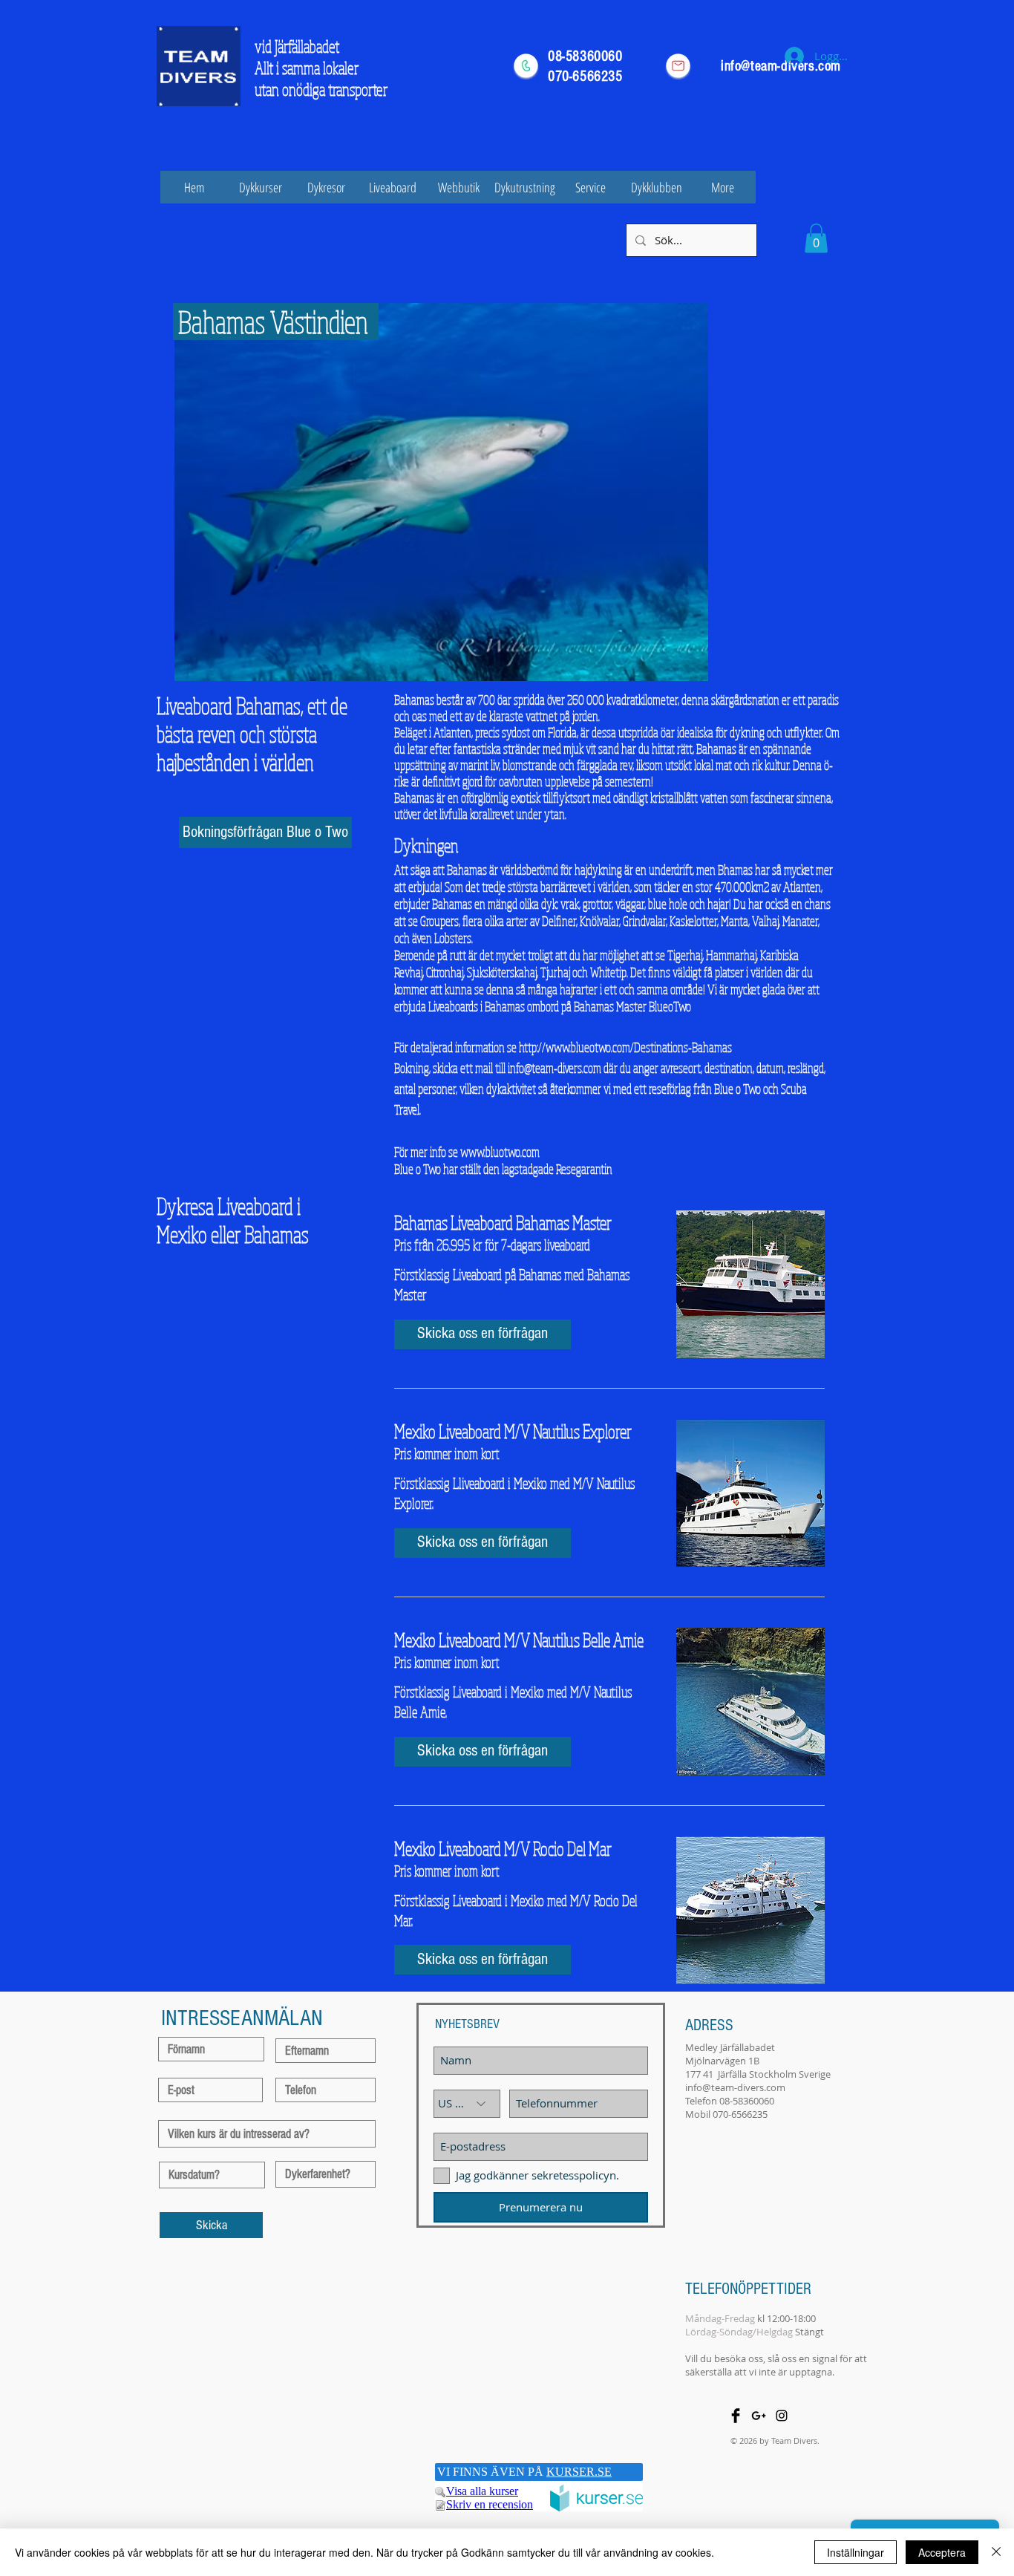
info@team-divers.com (555, 1068)
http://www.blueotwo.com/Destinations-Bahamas (625, 1047)
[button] (816, 238)
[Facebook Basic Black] (736, 2416)
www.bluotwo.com (500, 1152)
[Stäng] (996, 2552)
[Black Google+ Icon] (759, 2416)
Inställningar (856, 2552)
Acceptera (942, 2552)
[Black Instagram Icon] (782, 2416)
